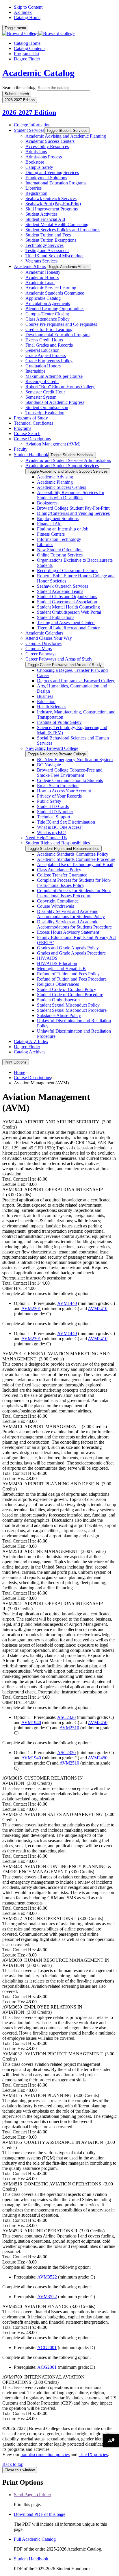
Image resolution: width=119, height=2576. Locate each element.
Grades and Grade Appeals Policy (68, 948)
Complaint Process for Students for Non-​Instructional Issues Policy (74, 883)
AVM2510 (69, 1728)
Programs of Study (31, 418)
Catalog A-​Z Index (31, 1041)
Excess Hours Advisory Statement (68, 932)
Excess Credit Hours (44, 340)
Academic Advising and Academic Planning (66, 136)
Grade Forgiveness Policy (49, 361)
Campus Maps (39, 649)
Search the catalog (19, 87)
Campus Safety (39, 167)
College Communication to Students (70, 780)
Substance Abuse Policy (59, 1015)
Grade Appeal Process (46, 355)
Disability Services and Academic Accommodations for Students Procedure (74, 924)
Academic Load (40, 283)
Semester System (41, 397)
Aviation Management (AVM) (53, 444)
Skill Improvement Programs (52, 209)
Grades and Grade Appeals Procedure (71, 953)
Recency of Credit (42, 381)
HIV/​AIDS (47, 958)
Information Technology (59, 539)
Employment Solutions (46, 178)
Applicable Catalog (43, 298)
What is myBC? (52, 832)
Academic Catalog (38, 73)
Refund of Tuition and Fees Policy (68, 974)
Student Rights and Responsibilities (58, 843)
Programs (23, 428)
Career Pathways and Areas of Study (59, 659)
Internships (35, 371)
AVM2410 (98, 1309)
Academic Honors (42, 277)
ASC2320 (66, 1717)
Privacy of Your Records (59, 796)
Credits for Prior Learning (49, 329)
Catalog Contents (30, 48)
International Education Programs (56, 183)
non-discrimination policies (45, 2454)
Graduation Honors (43, 366)
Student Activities (41, 214)
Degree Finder (27, 59)
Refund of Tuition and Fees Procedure (72, 979)
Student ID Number (55, 812)
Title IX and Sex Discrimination (66, 822)
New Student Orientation (60, 550)
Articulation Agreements (48, 303)
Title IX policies (93, 2454)
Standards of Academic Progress (55, 402)
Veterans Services (41, 261)
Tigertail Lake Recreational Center (68, 628)
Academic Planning (55, 482)
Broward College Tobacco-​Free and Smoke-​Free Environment (70, 773)
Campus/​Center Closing (47, 314)
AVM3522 (47, 2277)
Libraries (34, 188)
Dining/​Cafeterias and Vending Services (73, 513)
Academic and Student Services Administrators (68, 460)
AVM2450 (98, 1722)
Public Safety (49, 801)
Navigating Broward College (52, 748)
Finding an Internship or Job (63, 529)
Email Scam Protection (58, 786)
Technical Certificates (34, 423)
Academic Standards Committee (55, 293)
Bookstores (47, 503)
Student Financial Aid (45, 219)
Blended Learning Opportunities (55, 309)
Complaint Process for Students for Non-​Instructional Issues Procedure (74, 893)
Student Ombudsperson (47, 407)
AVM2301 (31, 1309)
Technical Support (54, 817)
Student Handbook (31, 455)
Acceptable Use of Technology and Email (75, 864)
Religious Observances (58, 984)
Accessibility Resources (47, 146)
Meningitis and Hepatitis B (61, 969)
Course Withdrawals (55, 906)
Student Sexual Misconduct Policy (68, 1005)
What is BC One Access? (60, 827)
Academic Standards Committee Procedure (76, 859)
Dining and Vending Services (52, 172)
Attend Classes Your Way (49, 638)
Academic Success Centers (50, 141)
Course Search (27, 433)
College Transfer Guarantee (62, 875)
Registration (36, 193)
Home (19, 1072)
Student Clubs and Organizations (67, 597)
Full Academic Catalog (35, 2539)
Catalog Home (27, 17)
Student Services (29, 130)
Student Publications (56, 617)
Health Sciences (52, 707)
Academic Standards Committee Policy (73, 854)
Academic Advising (55, 477)
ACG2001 (47, 2347)
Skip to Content (28, 7)
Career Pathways (41, 654)
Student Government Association (67, 602)
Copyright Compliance (58, 901)
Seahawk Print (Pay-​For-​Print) (53, 204)
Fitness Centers (51, 534)
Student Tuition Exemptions (51, 240)
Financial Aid (49, 524)
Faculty (21, 449)
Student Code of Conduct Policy (67, 989)
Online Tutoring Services (60, 555)
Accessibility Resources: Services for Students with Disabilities (71, 495)
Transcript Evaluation (45, 413)
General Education (42, 350)
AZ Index (23, 12)
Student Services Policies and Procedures (63, 230)
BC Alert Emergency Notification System (75, 760)
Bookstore (35, 162)
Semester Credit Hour (45, 392)
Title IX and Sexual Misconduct (54, 256)
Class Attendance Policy (48, 319)
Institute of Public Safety (59, 722)
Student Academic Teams (60, 591)
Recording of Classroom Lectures (68, 571)
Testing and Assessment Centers (66, 623)
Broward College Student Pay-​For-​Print (73, 508)
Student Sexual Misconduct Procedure (72, 1010)
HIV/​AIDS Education (57, 963)
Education (46, 701)
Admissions (36, 152)
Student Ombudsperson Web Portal (69, 612)
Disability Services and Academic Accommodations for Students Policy (71, 914)
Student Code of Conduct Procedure (70, 995)
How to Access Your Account (64, 791)
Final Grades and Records (49, 345)
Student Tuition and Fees (48, 235)
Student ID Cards (53, 806)
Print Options (16, 1062)
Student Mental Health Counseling (57, 224)
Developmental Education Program (57, 335)
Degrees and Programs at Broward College (76, 681)
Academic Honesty (43, 272)
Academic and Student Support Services (62, 466)
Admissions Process (44, 157)
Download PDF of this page (40, 2514)
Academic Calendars (44, 633)
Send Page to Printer (32, 2495)
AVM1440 (67, 1303)
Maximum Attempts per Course (54, 376)
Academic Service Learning (51, 288)
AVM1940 (31, 1722)
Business (45, 696)
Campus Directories (43, 643)
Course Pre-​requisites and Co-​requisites (61, 324)
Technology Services (44, 245)
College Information (32, 125)
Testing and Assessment (47, 250)
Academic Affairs (30, 266)
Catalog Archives (30, 1052)
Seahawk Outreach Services (51, 198)
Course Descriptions (32, 439)
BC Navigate (49, 765)
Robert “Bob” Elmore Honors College (60, 387)
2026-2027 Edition (29, 112)
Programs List (27, 54)
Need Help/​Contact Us (46, 838)
